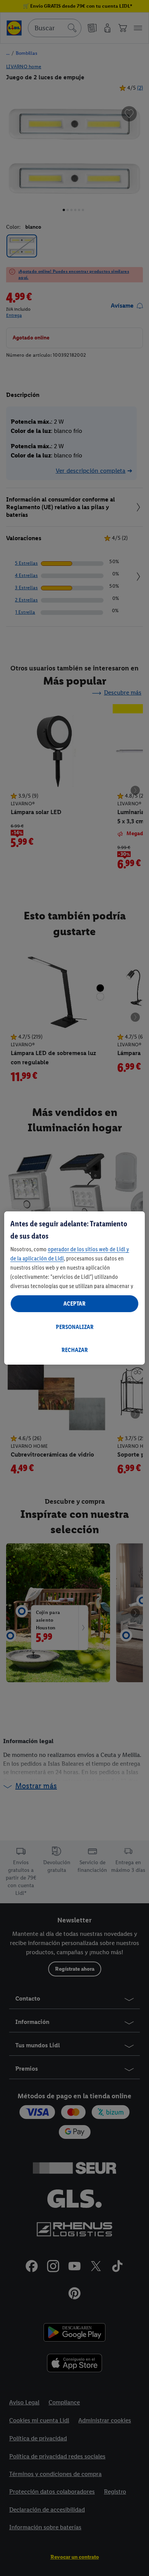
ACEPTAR (74, 1304)
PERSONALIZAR (75, 1327)
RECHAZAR (75, 1350)
